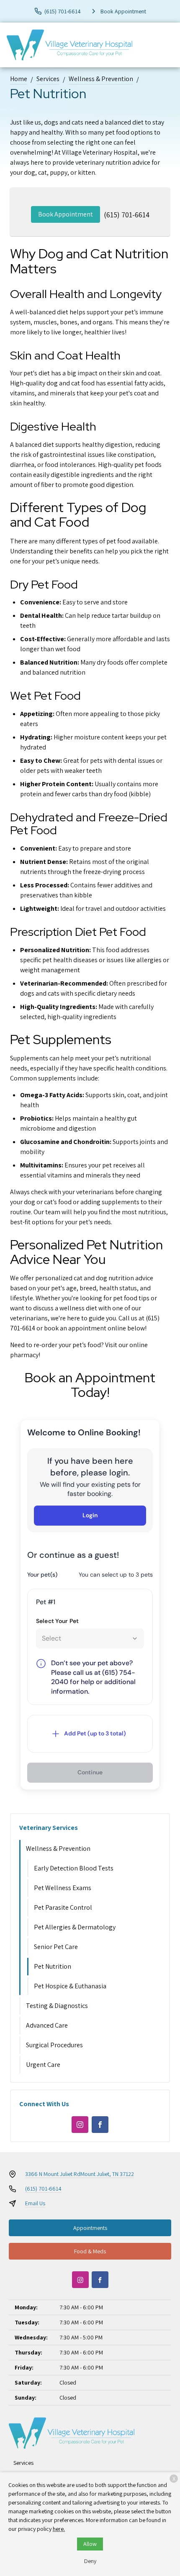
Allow (90, 2544)
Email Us (35, 2203)
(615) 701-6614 (127, 215)
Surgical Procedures (54, 2045)
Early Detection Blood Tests (74, 1868)
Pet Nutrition (53, 1966)
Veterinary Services (49, 1828)
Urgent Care (43, 2065)
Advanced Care (47, 2025)
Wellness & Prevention (101, 79)
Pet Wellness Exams (63, 1888)
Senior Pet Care (56, 1947)
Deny (90, 2561)
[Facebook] (100, 2125)
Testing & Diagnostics (57, 2006)
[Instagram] (80, 2125)
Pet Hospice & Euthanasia (70, 1986)
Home (19, 79)
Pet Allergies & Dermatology (75, 1927)
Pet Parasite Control (63, 1907)
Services (48, 79)
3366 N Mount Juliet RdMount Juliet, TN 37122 (80, 2174)
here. (59, 2529)
